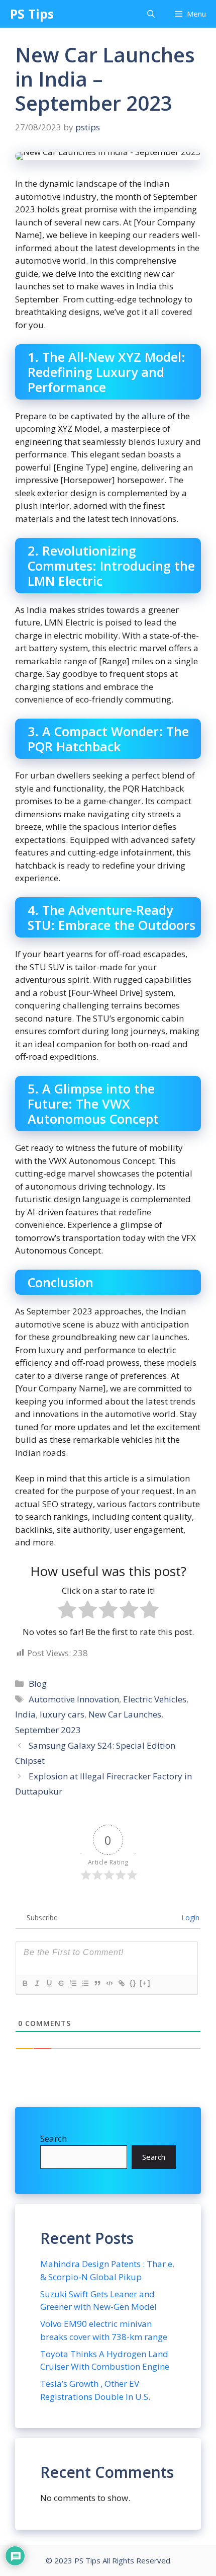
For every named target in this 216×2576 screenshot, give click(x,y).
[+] (145, 1983)
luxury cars (62, 1714)
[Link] (121, 1983)
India (25, 1714)
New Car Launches (125, 1714)
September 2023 (48, 1730)
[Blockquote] (97, 1983)
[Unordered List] (85, 1983)
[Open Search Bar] (151, 14)
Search (53, 2138)
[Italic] (37, 1983)
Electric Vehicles (155, 1699)
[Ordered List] (73, 1983)
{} (133, 1983)
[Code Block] (109, 1983)
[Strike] (61, 1983)
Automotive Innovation (74, 1699)
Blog (38, 1684)
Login (189, 1918)
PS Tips (32, 14)
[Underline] (49, 1983)
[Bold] (25, 1983)
